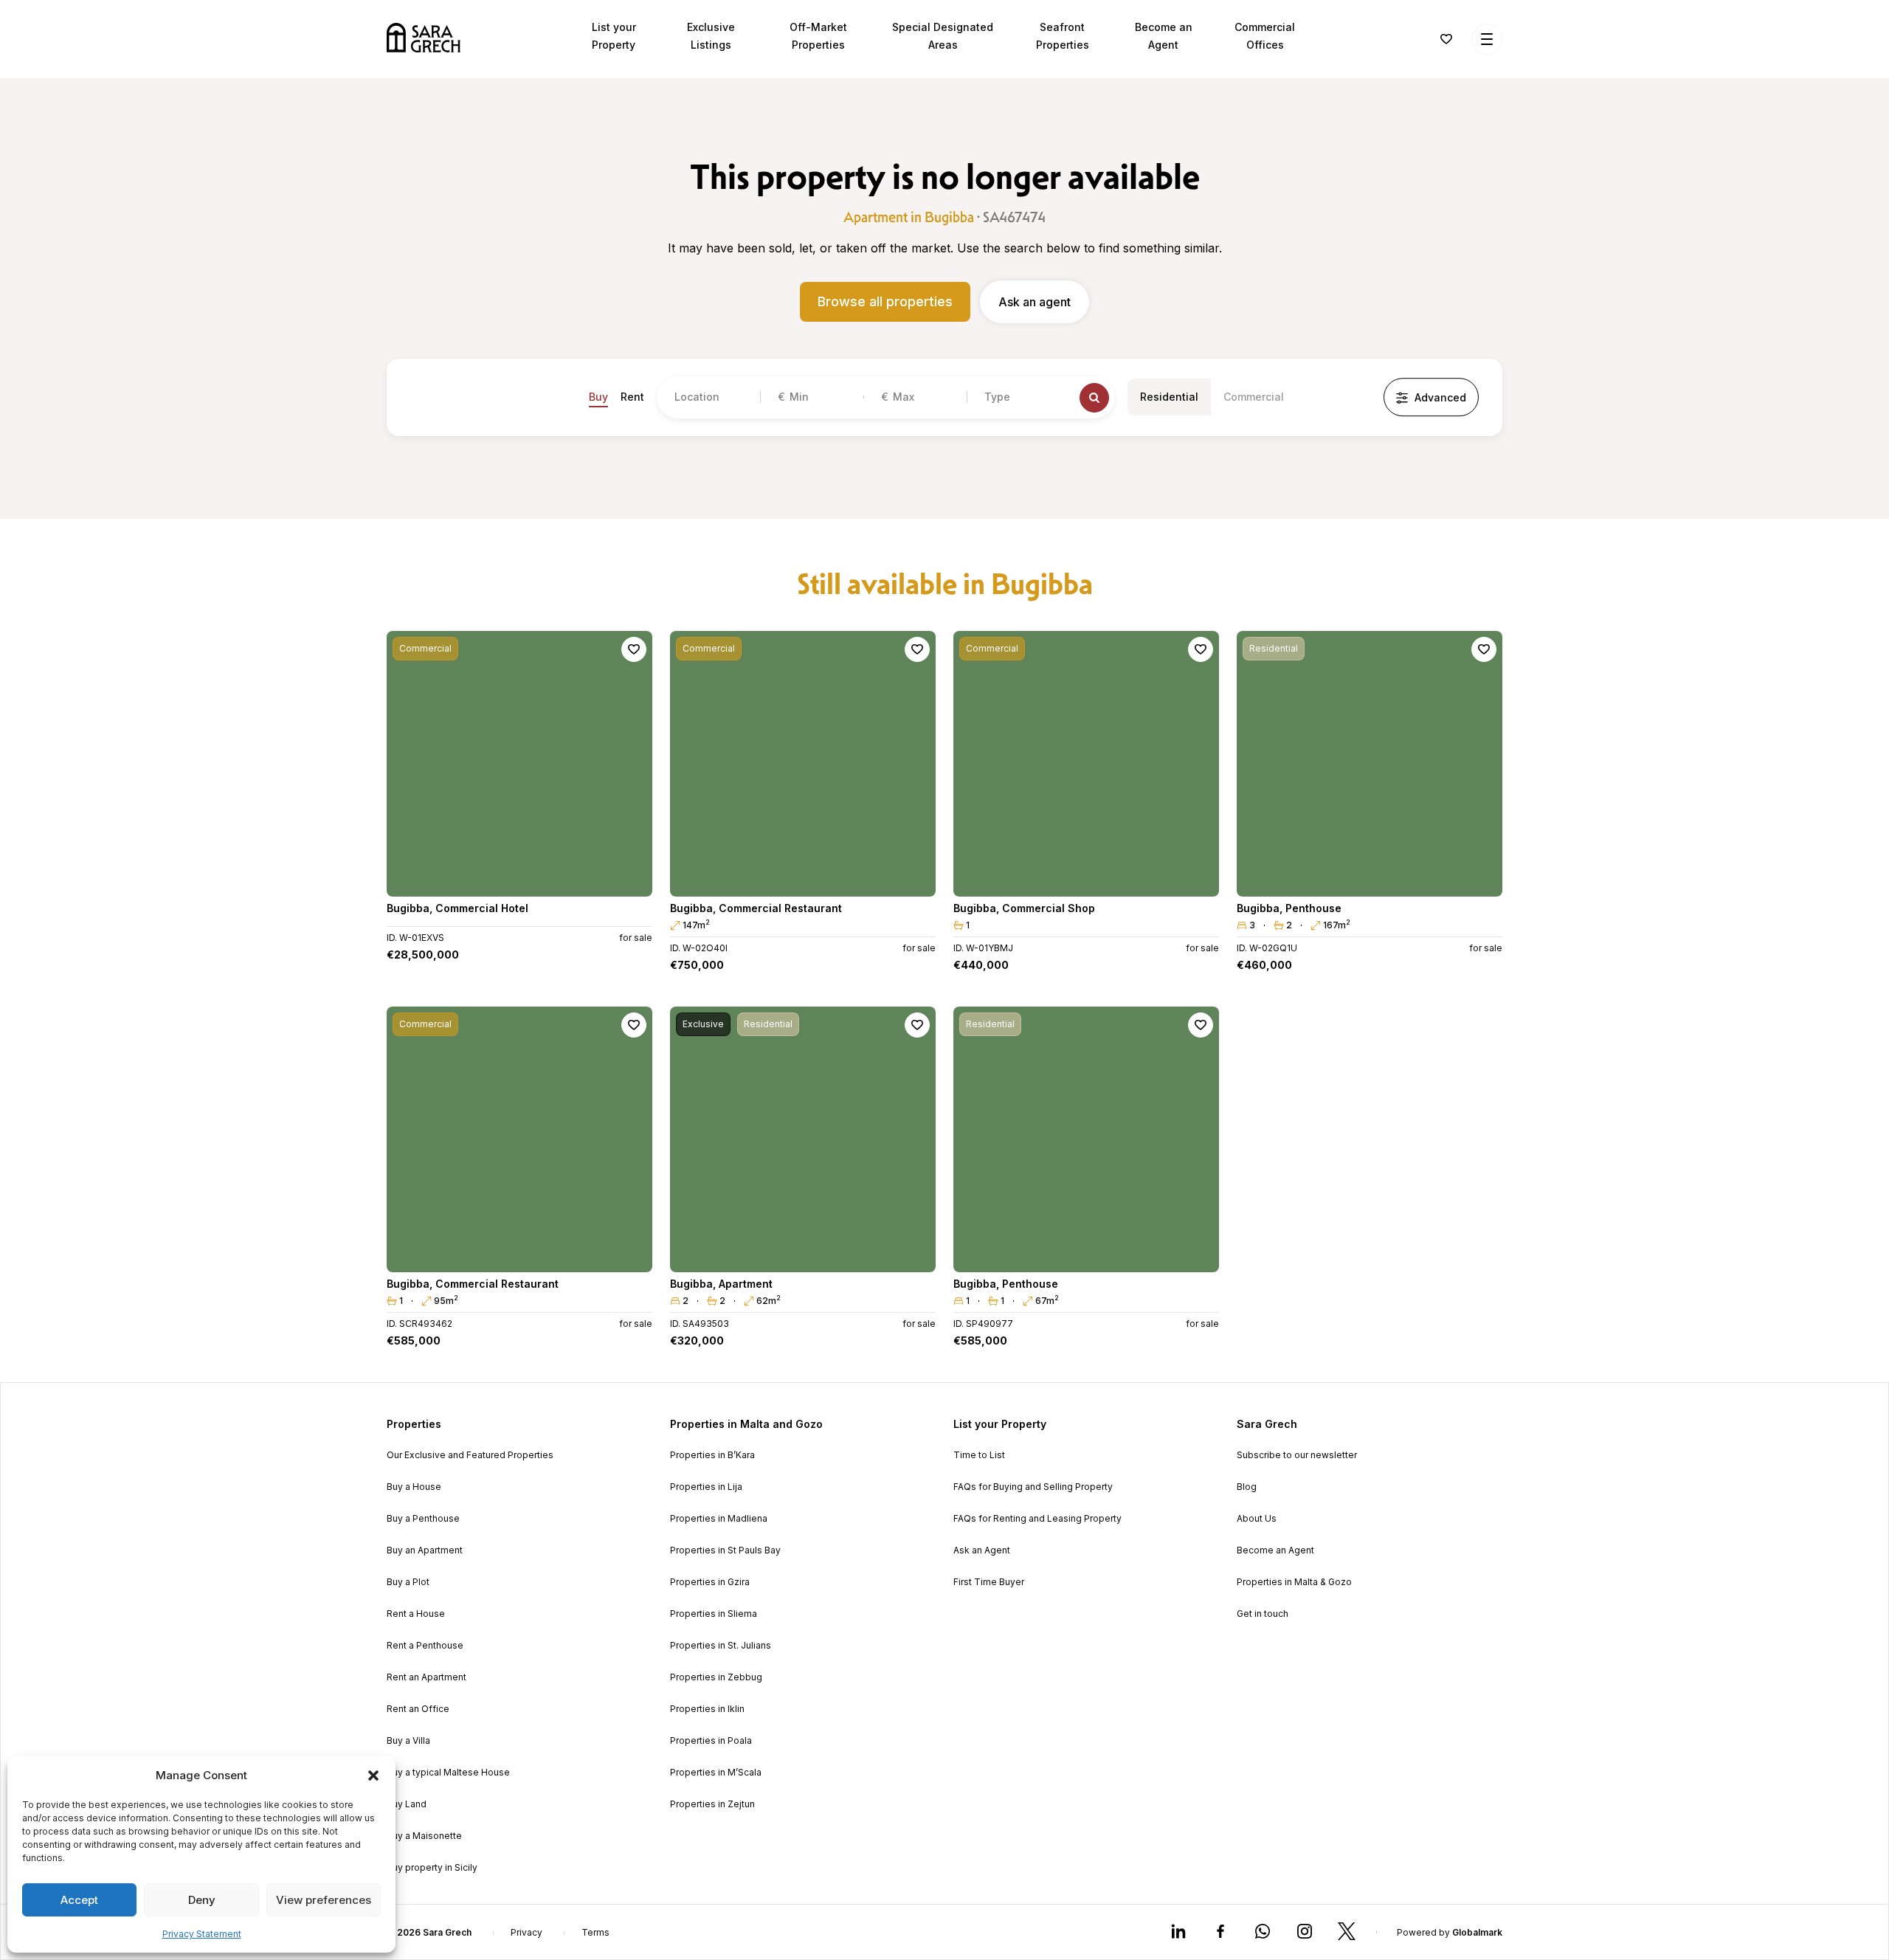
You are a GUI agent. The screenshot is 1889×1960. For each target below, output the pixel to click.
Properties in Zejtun (712, 1804)
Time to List (979, 1455)
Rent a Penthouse (425, 1646)
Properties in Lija (706, 1487)
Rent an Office (418, 1709)
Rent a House (416, 1614)
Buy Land (407, 1804)
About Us (1257, 1519)
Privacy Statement (202, 1934)
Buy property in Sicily (432, 1868)
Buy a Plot (408, 1582)
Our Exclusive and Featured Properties (470, 1455)
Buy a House (414, 1487)
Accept (79, 1900)
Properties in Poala (711, 1741)
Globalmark (1477, 1932)
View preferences (324, 1900)
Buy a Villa (408, 1741)
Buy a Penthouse (423, 1519)
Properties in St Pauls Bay (725, 1550)
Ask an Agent (982, 1550)
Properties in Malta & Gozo (1294, 1582)
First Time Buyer (989, 1582)
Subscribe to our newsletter (1297, 1455)
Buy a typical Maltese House (448, 1773)
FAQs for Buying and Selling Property (1033, 1487)
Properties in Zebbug (716, 1677)
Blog (1247, 1487)
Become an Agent (1275, 1550)
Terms (595, 1933)
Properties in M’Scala (716, 1773)
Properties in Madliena (719, 1519)
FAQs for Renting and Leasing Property (1037, 1519)
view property (519, 879)
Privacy (526, 1933)
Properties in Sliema (714, 1614)
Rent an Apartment (427, 1677)
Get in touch (1263, 1614)
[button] (373, 1776)
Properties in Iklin (707, 1709)
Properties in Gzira (710, 1582)
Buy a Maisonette (424, 1836)
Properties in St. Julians (721, 1646)
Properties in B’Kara (712, 1455)
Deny (202, 1900)
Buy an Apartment (425, 1550)
